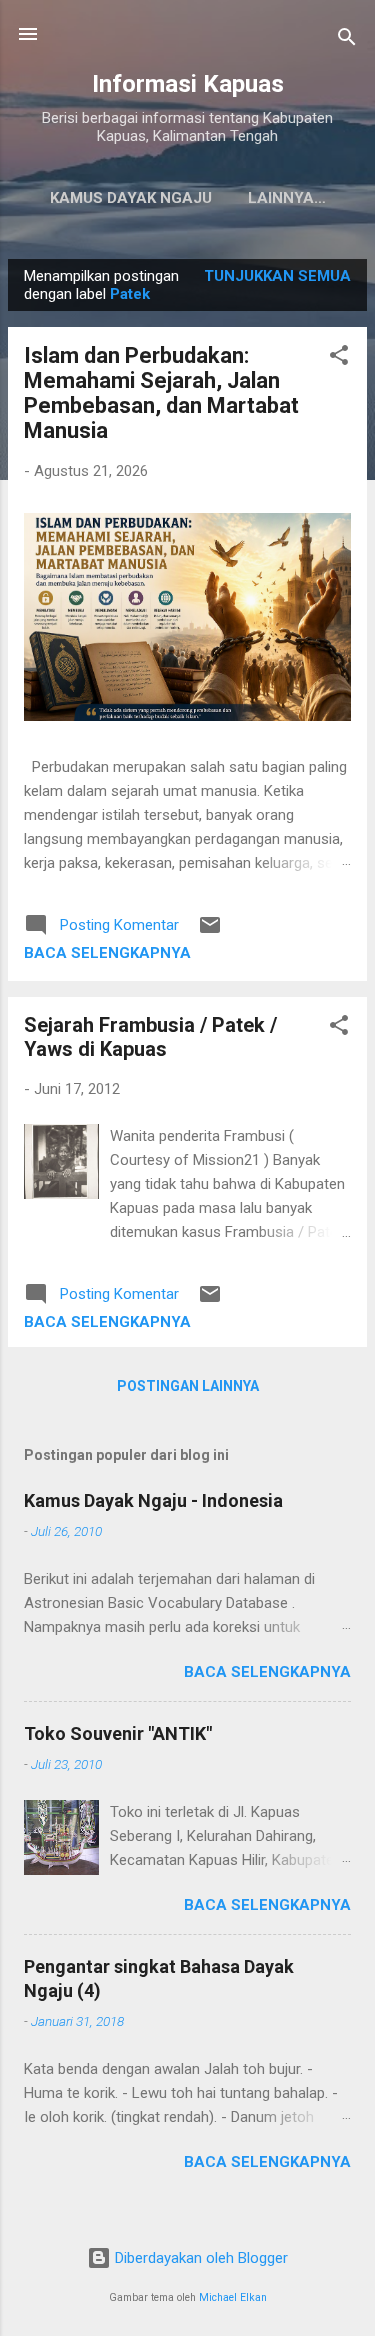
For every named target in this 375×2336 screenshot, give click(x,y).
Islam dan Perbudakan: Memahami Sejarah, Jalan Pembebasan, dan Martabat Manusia (161, 393)
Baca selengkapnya (107, 953)
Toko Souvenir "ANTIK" (118, 1733)
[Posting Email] (210, 932)
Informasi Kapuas (188, 84)
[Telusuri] (347, 40)
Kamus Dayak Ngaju (131, 198)
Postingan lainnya (188, 1386)
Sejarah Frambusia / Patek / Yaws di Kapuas (150, 1037)
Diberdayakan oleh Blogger (199, 2258)
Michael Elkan (233, 2297)
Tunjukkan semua (277, 276)
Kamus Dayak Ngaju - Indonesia (153, 1500)
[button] (339, 358)
